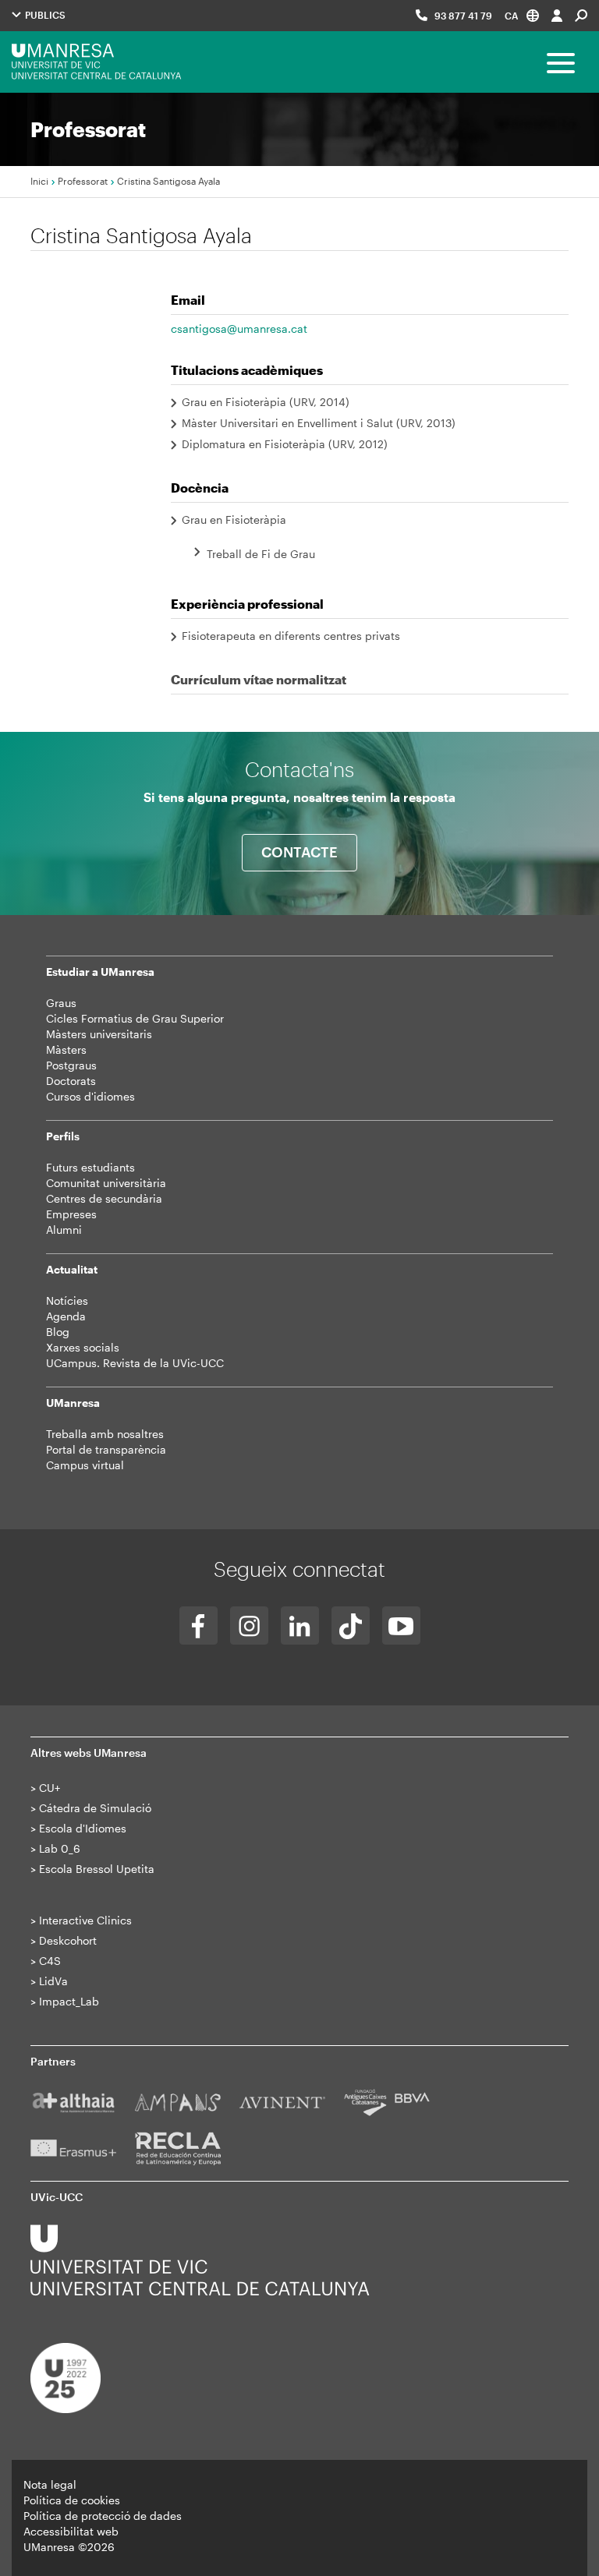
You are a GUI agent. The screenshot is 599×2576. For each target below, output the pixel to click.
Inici (39, 181)
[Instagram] (249, 1625)
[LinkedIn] (300, 1625)
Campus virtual (85, 1465)
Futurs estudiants (90, 1167)
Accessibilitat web (71, 2531)
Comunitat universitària (106, 1183)
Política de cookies (72, 2500)
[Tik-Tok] (351, 1625)
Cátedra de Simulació (95, 1808)
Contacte (299, 852)
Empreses (71, 1214)
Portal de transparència (106, 1449)
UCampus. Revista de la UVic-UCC (135, 1363)
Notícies (67, 1300)
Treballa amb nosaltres (105, 1434)
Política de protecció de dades (103, 2516)
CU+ (50, 1788)
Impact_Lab (69, 2001)
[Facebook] (198, 1625)
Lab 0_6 (60, 1848)
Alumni (64, 1230)
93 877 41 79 (463, 16)
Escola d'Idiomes (83, 1828)
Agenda (66, 1316)
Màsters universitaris (99, 1034)
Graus (61, 1003)
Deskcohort (68, 1940)
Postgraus (71, 1065)
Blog (58, 1332)
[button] (522, 15)
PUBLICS (44, 15)
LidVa (53, 1981)
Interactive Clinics (85, 1920)
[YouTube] (401, 1625)
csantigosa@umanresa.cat (239, 329)
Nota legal (50, 2484)
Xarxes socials (83, 1347)
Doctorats (71, 1081)
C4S (50, 1961)
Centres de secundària (104, 1198)
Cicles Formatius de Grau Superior (135, 1018)
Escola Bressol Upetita (97, 1869)
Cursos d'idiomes (90, 1096)
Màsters (66, 1049)
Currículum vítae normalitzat (259, 679)
